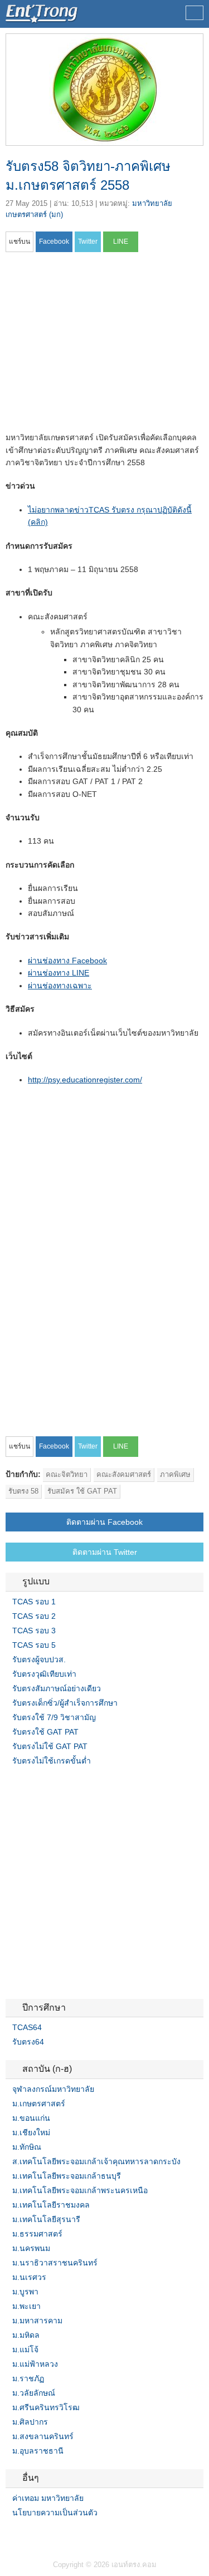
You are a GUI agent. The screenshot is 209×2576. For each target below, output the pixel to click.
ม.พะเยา (26, 2306)
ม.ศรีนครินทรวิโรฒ (46, 2407)
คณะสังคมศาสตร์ (124, 1474)
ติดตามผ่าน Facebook (104, 1522)
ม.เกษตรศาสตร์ (39, 2104)
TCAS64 (27, 2027)
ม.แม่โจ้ (25, 2350)
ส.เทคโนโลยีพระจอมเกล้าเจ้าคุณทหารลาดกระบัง (96, 2161)
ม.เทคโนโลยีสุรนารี (46, 2219)
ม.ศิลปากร (30, 2422)
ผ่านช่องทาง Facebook (67, 961)
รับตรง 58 (23, 1491)
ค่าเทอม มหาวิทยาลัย (48, 2498)
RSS (37, 2535)
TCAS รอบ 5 (34, 1645)
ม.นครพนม (31, 2248)
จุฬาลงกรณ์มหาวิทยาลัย (53, 2089)
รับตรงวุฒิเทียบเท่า (44, 1674)
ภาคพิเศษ (175, 1474)
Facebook (10, 2535)
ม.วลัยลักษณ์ (34, 2393)
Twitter (23, 2535)
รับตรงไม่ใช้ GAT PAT (50, 1746)
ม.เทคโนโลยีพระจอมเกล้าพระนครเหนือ (80, 2190)
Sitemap (50, 2535)
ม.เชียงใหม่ (31, 2132)
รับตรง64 (28, 2042)
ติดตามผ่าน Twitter (105, 1552)
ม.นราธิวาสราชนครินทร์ (55, 2263)
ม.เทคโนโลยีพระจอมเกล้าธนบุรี (67, 2176)
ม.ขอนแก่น (31, 2118)
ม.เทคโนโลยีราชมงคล (51, 2205)
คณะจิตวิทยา (67, 1474)
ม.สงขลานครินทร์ (43, 2436)
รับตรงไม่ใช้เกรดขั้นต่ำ (52, 1761)
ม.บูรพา (25, 2292)
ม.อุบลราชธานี (38, 2451)
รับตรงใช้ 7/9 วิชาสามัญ (54, 1717)
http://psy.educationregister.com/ (85, 1080)
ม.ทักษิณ (27, 2147)
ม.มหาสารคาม (37, 2321)
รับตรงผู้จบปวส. (39, 1659)
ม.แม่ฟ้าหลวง (35, 2364)
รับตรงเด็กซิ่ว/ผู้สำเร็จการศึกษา (65, 1703)
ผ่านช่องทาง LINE (59, 973)
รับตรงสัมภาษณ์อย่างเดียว (57, 1688)
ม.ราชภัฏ (28, 2378)
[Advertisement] (99, 346)
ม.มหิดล (26, 2335)
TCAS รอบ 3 (34, 1631)
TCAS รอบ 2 (34, 1616)
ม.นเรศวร (29, 2277)
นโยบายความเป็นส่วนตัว (55, 2513)
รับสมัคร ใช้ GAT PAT (82, 1491)
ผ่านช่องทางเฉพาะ (60, 986)
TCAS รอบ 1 (34, 1602)
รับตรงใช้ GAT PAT (45, 1732)
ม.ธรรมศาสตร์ (37, 2234)
